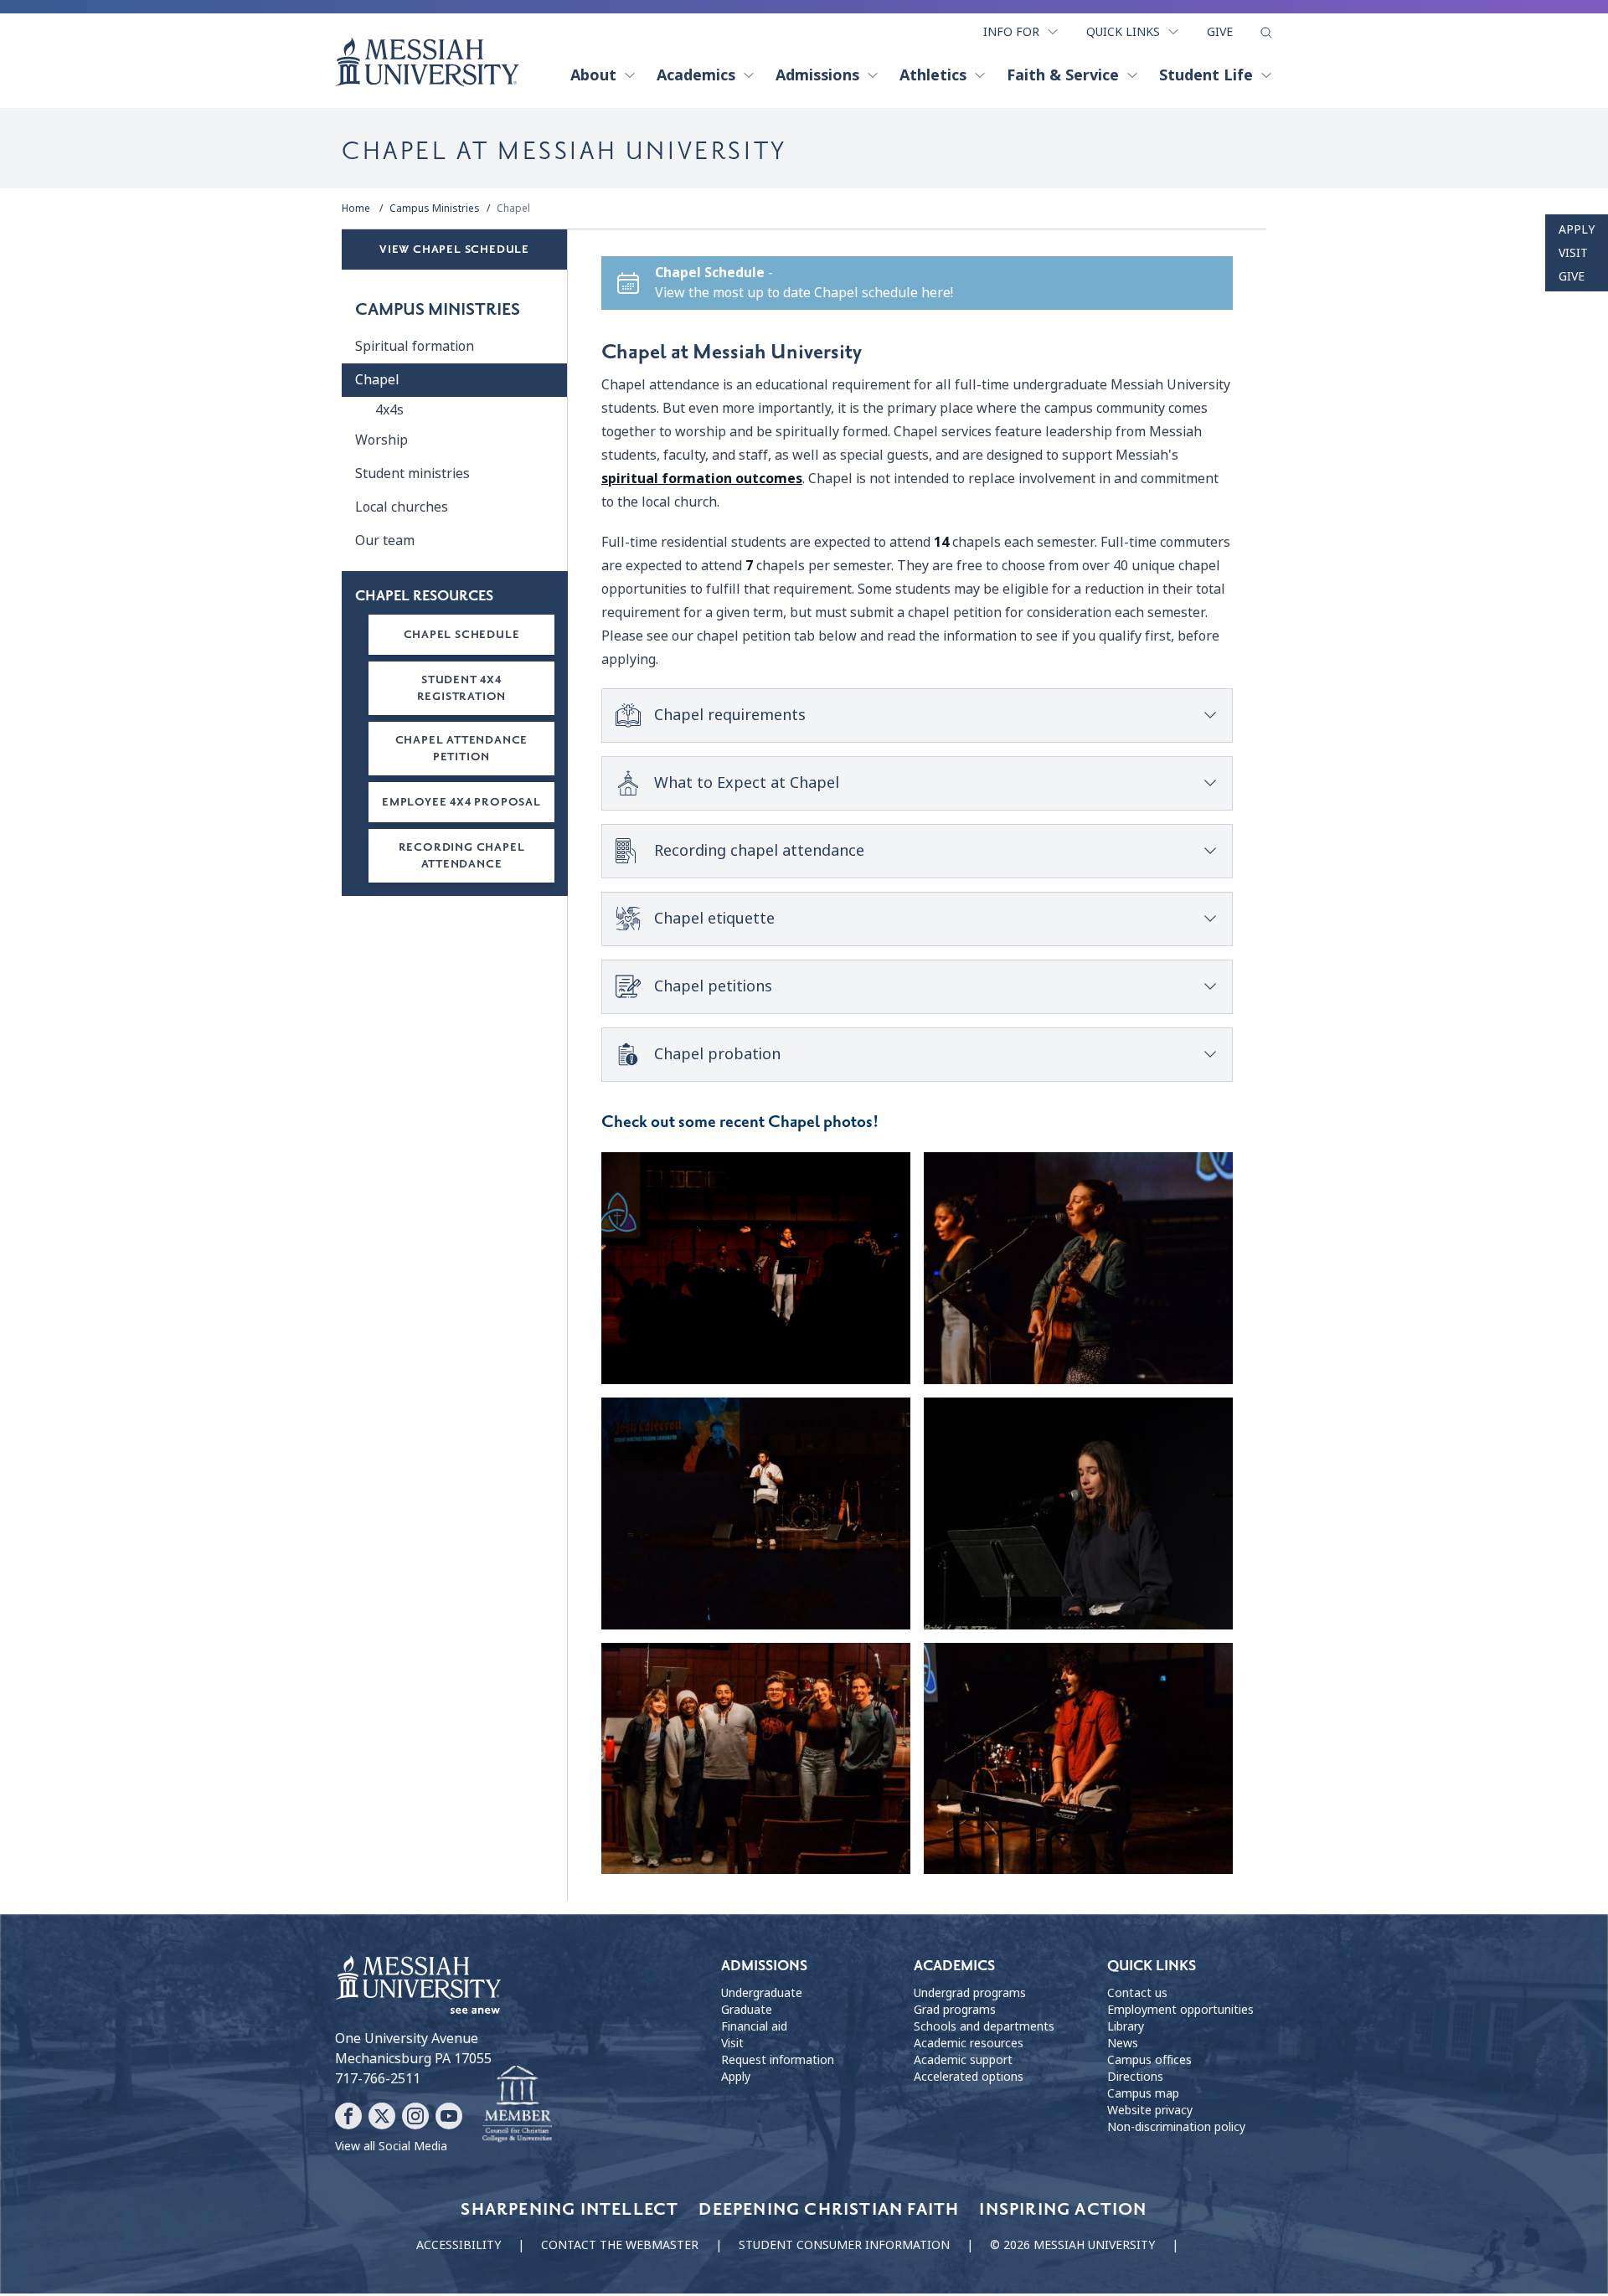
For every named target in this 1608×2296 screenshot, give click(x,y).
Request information (778, 2060)
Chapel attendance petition (462, 748)
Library (1126, 2026)
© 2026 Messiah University (1072, 2245)
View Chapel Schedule (454, 249)
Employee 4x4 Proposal (461, 802)
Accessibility (459, 2245)
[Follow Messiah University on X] (382, 2116)
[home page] (427, 62)
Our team (385, 541)
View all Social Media (391, 2146)
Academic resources (969, 2043)
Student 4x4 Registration (462, 688)
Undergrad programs (970, 1993)
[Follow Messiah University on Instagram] (415, 2116)
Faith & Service (1063, 75)
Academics (696, 75)
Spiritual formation (415, 346)
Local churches (402, 507)
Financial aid (754, 2026)
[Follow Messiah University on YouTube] (449, 2116)
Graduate (747, 2010)
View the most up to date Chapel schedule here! (804, 293)
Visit (1573, 253)
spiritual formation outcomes (702, 479)
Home (356, 208)
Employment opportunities (1180, 2010)
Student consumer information (844, 2245)
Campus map (1143, 2093)
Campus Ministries (435, 208)
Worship (381, 440)
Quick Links (1123, 32)
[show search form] (1266, 33)
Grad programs (955, 2010)
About (593, 75)
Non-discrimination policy (1176, 2127)
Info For (1011, 32)
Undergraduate (762, 1993)
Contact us (1137, 1993)
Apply (1577, 229)
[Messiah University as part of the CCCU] (517, 2104)
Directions (1135, 2077)
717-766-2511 (378, 2079)
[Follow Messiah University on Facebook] (348, 2116)
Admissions (817, 75)
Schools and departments (984, 2026)
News (1123, 2043)
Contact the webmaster (620, 2245)
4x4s (389, 410)
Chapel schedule (462, 634)
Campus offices (1149, 2060)
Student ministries (412, 474)
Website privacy (1150, 2110)
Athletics (933, 75)
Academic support (963, 2060)
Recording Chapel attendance (462, 855)
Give (1220, 32)
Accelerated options (969, 2077)
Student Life (1206, 75)
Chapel (513, 208)
